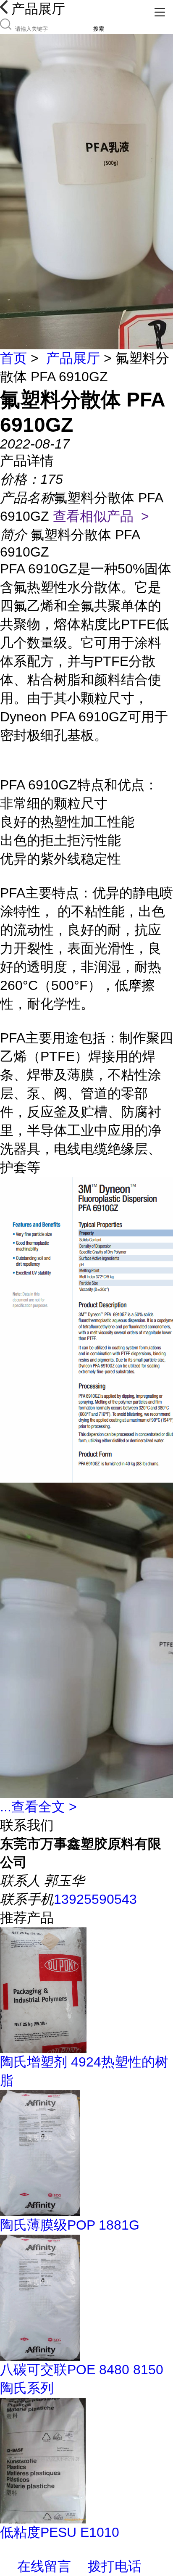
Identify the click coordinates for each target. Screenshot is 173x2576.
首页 (13, 358)
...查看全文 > (38, 1807)
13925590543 (95, 1899)
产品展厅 (73, 358)
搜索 (99, 29)
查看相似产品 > (101, 516)
